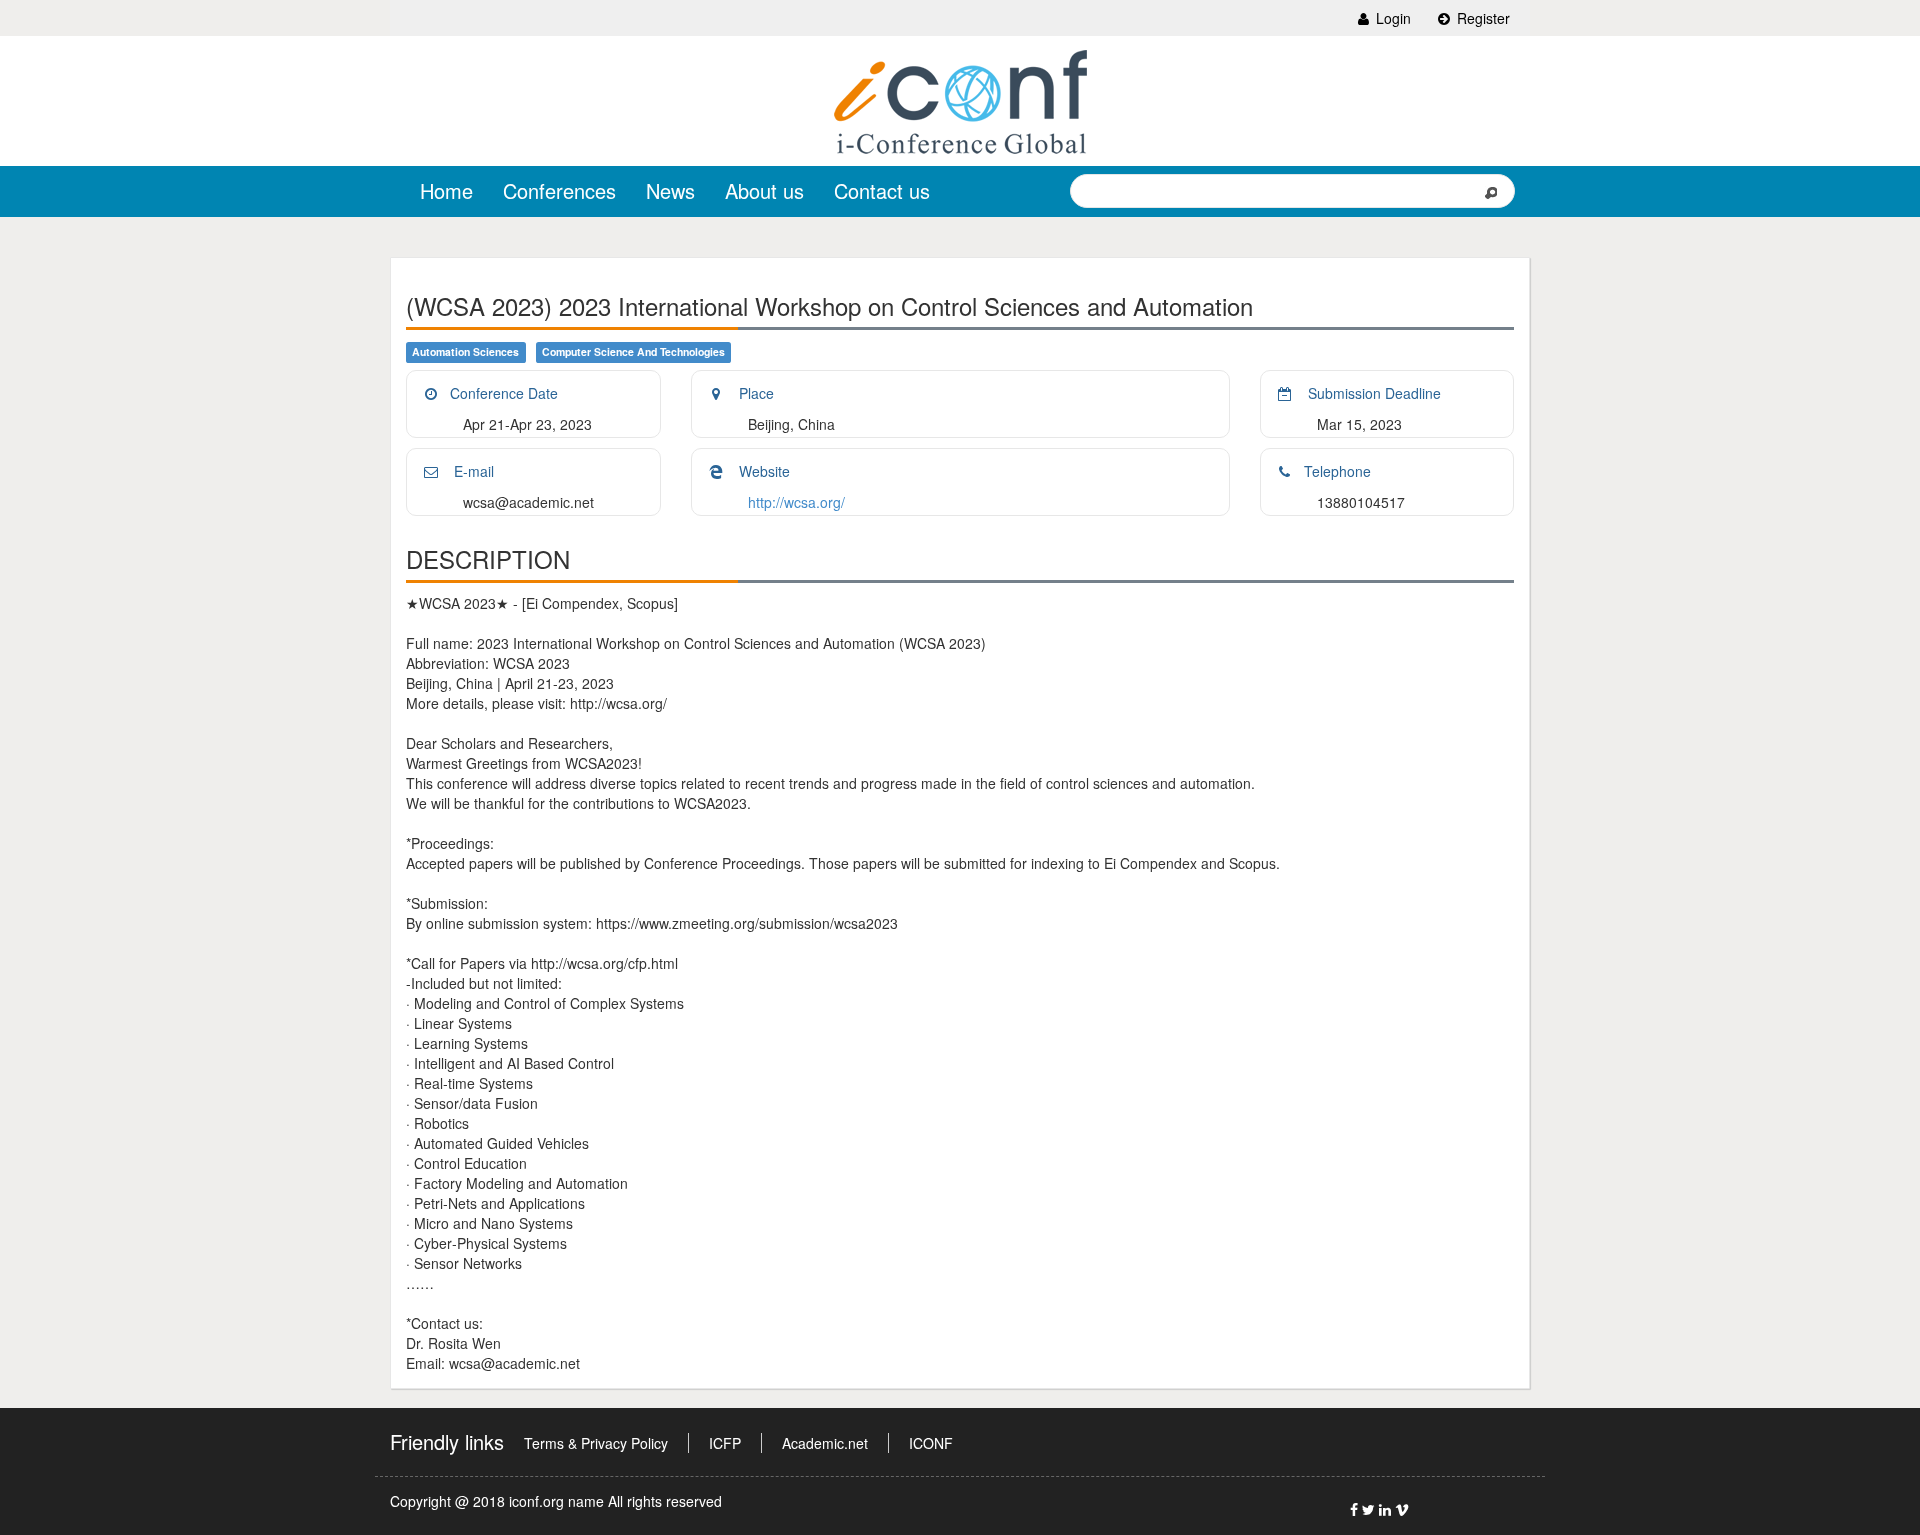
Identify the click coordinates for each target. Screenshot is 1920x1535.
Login (1391, 18)
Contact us (882, 190)
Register (1481, 18)
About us (764, 190)
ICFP (725, 1443)
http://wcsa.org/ (796, 502)
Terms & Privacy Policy (596, 1443)
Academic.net (825, 1443)
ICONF (931, 1443)
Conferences (559, 190)
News (670, 190)
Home (446, 190)
